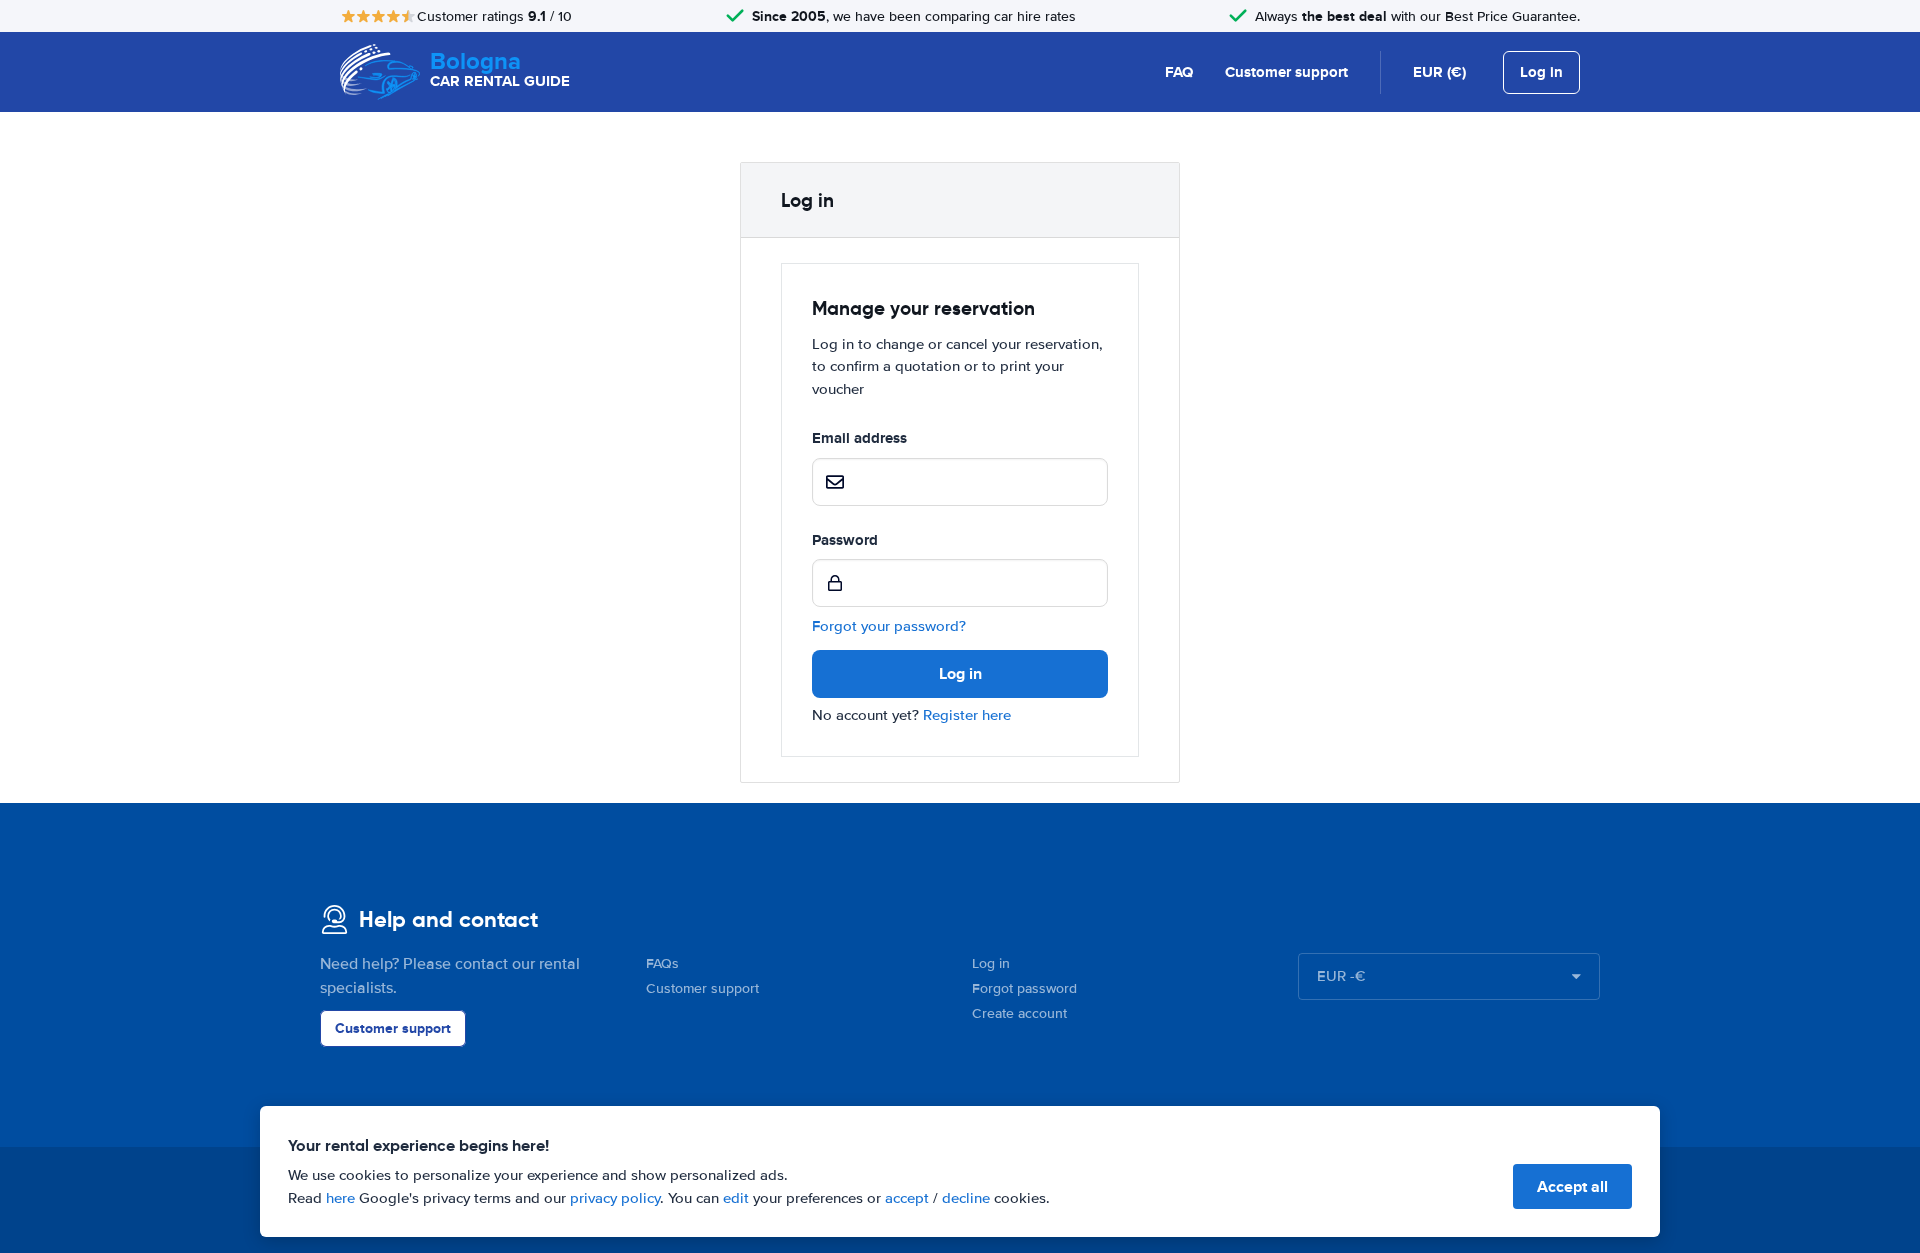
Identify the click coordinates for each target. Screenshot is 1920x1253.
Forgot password (1024, 988)
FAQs (662, 963)
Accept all (1572, 1186)
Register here (967, 715)
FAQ (1179, 72)
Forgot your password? (889, 626)
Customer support (1286, 72)
